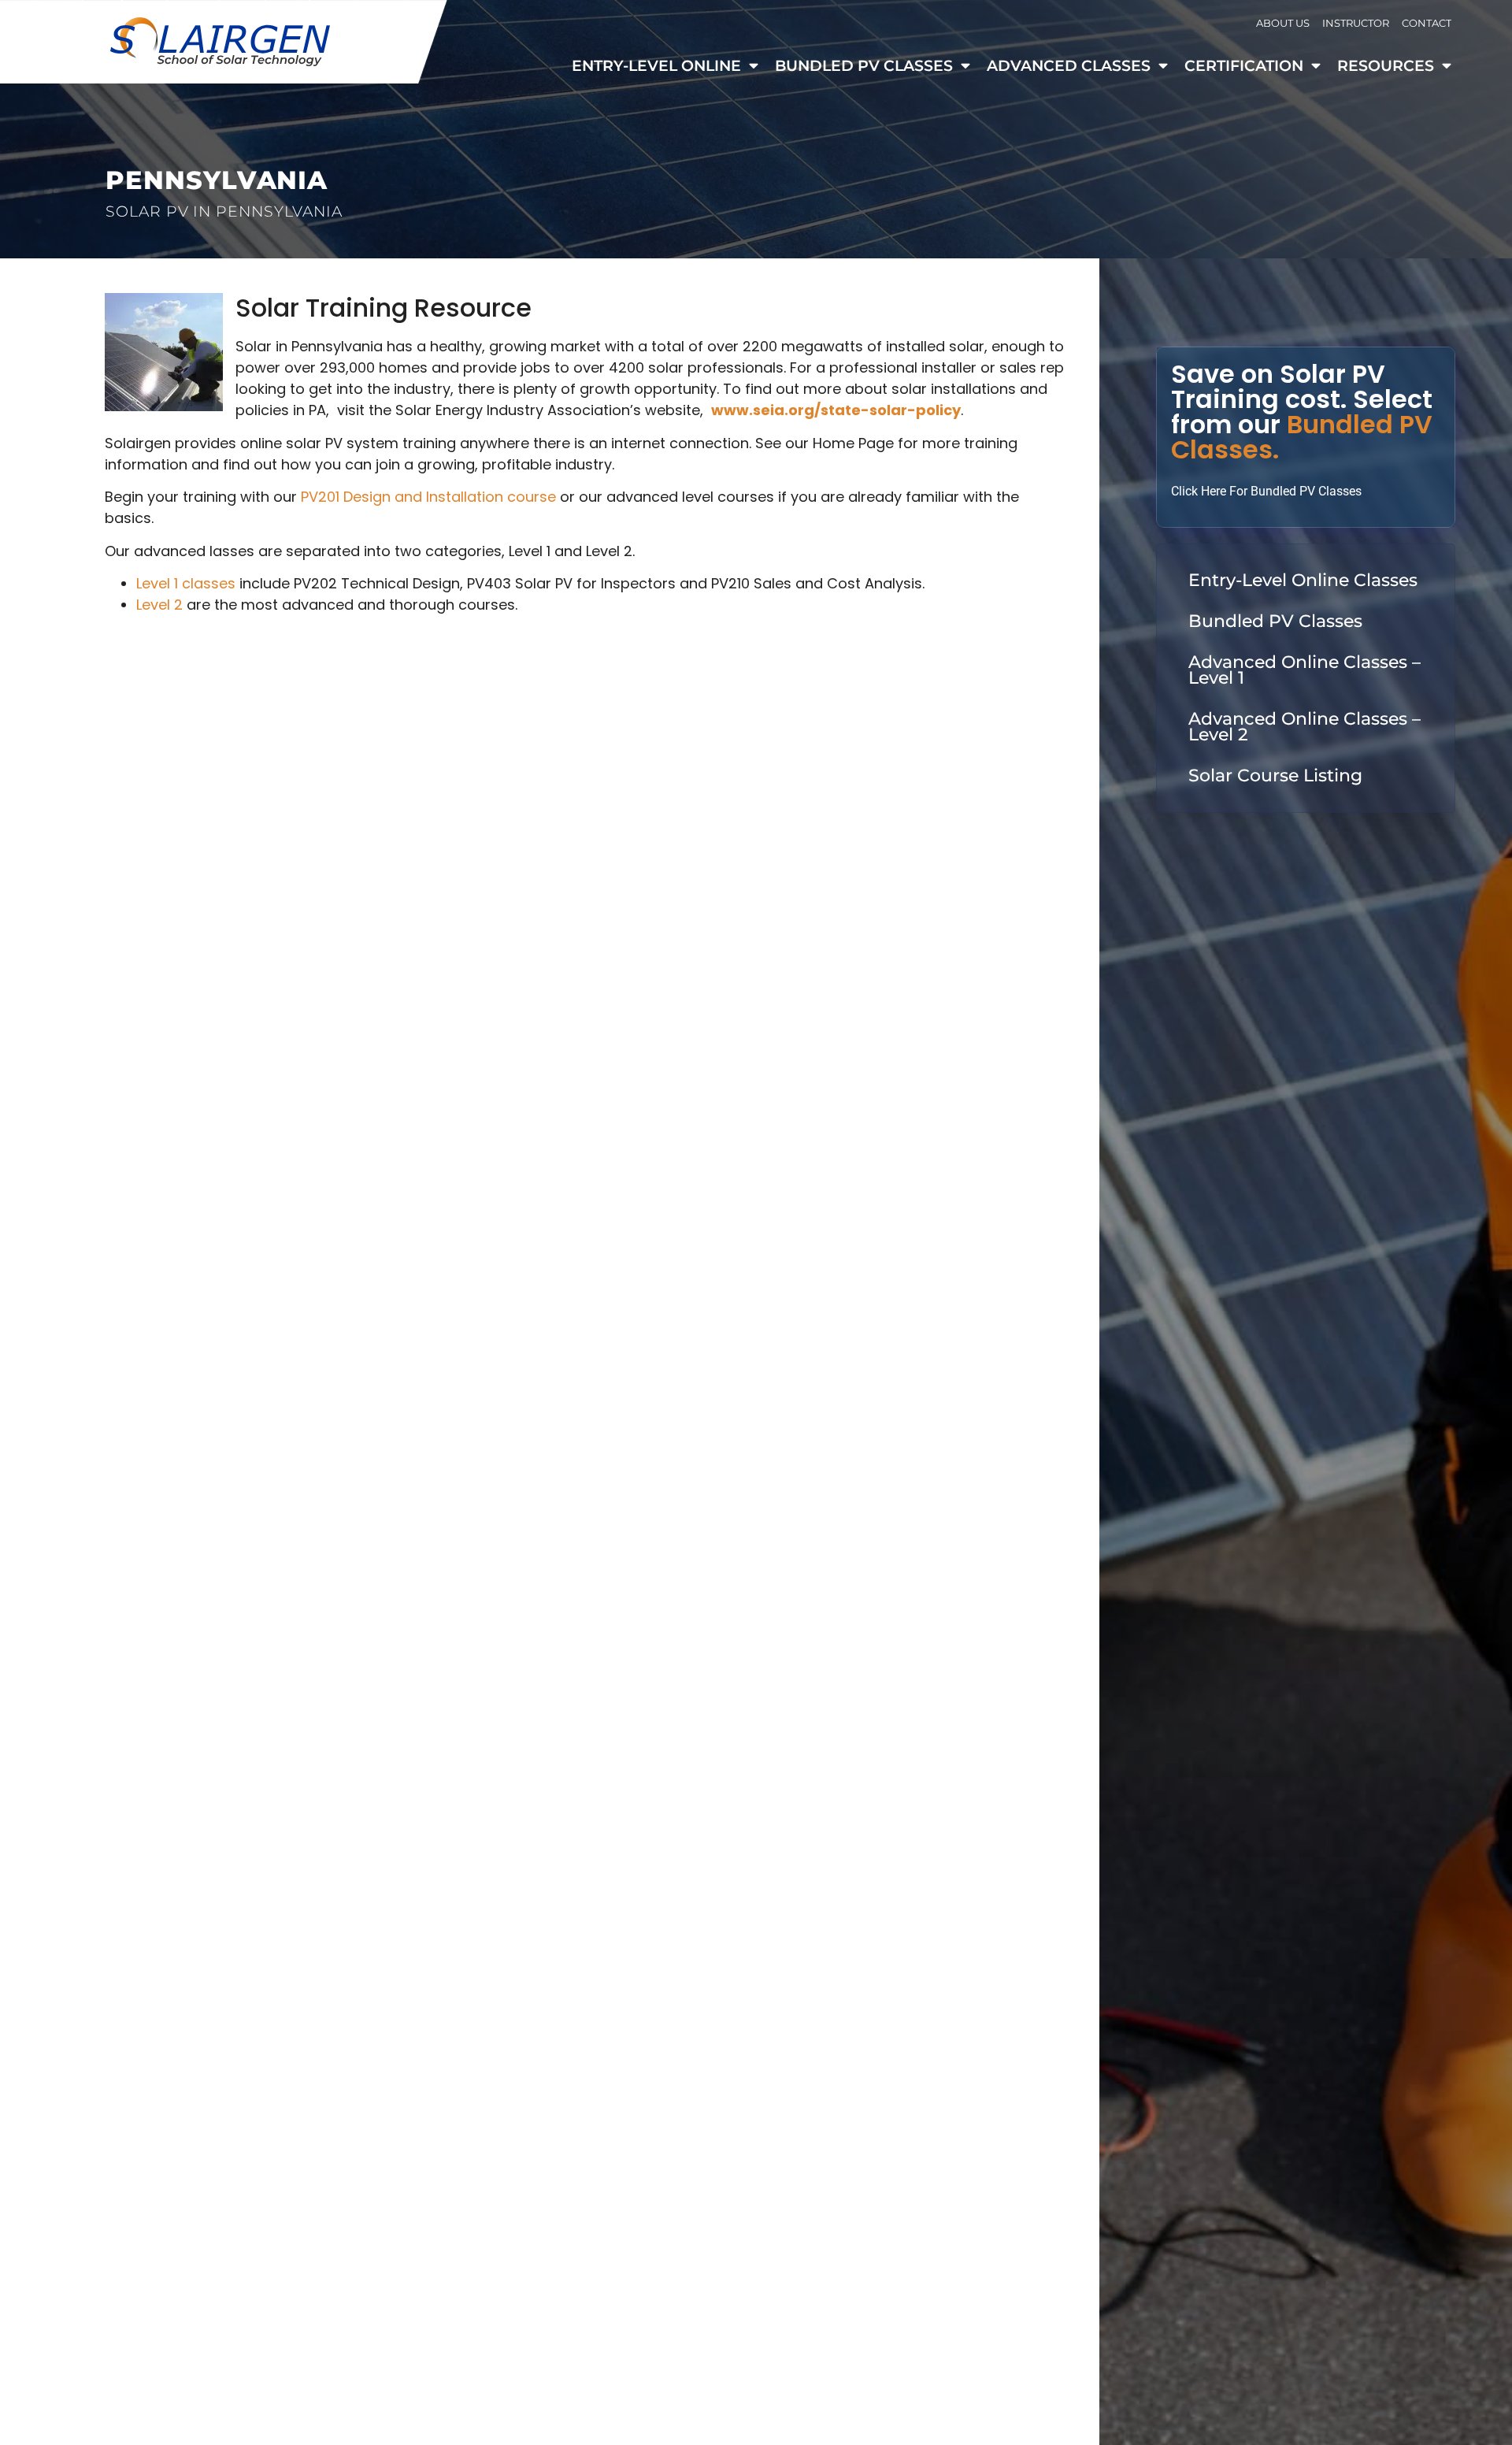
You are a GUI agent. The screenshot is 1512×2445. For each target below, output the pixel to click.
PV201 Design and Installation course (428, 497)
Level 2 (159, 605)
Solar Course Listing (1275, 775)
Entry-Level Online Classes (1303, 580)
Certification (1244, 65)
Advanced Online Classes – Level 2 (1304, 727)
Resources (1386, 65)
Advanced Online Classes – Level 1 (1304, 670)
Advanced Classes (1069, 65)
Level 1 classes (186, 583)
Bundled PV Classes (864, 65)
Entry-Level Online (656, 65)
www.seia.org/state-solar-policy (836, 410)
